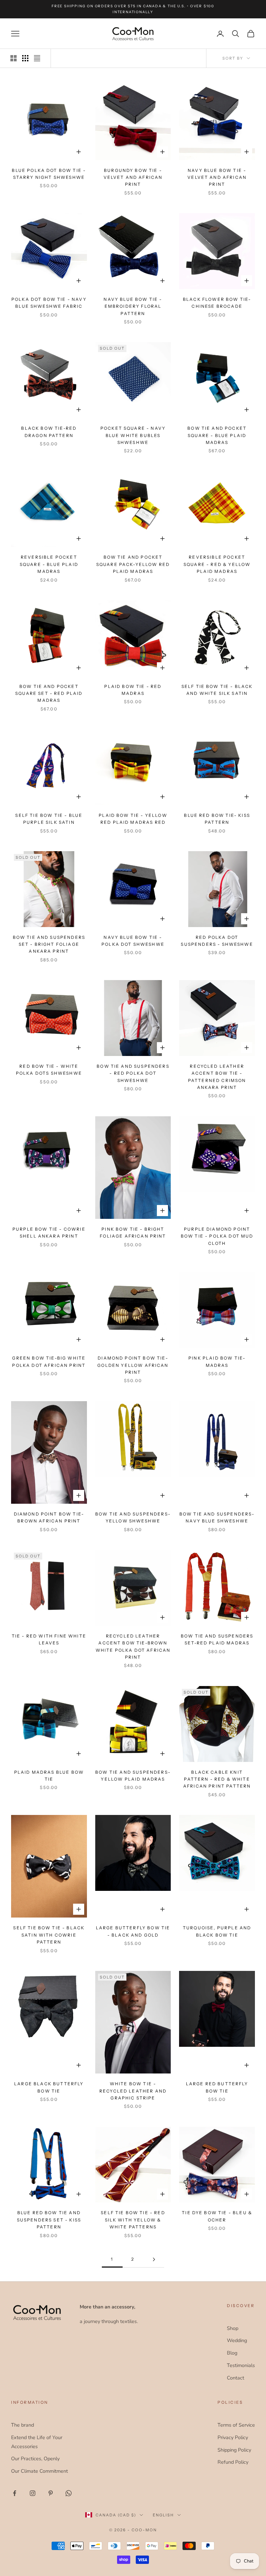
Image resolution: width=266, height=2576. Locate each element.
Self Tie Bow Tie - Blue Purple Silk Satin (49, 819)
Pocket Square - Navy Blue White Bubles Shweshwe (133, 435)
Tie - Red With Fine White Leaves (49, 1639)
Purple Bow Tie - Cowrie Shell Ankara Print (49, 1233)
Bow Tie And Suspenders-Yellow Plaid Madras (133, 1776)
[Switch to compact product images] (37, 58)
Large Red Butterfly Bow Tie (217, 2087)
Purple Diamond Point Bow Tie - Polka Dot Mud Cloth (217, 1236)
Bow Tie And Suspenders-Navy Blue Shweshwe (217, 1517)
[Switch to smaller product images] (25, 58)
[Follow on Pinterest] (51, 2493)
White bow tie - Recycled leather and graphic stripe (133, 2091)
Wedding (237, 2340)
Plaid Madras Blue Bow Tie (49, 1776)
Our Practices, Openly (35, 2459)
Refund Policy (233, 2462)
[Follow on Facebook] (15, 2493)
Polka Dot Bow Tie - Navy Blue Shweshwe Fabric (49, 303)
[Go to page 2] (154, 2259)
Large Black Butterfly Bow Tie (49, 2087)
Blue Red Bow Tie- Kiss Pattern (217, 819)
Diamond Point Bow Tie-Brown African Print (49, 1517)
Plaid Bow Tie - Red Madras (133, 690)
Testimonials (241, 2365)
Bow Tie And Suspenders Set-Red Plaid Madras (217, 1639)
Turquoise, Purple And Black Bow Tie (217, 1931)
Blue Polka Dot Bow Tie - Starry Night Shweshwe (49, 174)
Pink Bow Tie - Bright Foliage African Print (133, 1233)
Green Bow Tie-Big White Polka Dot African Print (49, 1361)
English (163, 2515)
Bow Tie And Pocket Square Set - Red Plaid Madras (49, 693)
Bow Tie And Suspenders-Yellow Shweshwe (133, 1517)
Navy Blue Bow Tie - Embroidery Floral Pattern (133, 306)
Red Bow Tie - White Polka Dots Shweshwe (49, 1070)
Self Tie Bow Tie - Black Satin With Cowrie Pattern (49, 1935)
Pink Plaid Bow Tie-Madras (217, 1361)
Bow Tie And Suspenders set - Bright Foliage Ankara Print (49, 944)
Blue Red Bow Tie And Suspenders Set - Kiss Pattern (49, 2220)
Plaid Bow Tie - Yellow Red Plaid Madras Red (133, 819)
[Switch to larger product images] (14, 58)
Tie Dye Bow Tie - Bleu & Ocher (217, 2216)
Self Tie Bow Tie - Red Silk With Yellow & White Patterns (133, 2220)
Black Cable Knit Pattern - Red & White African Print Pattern (217, 1779)
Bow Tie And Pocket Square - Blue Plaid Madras (217, 435)
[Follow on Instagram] (33, 2493)
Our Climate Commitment (39, 2471)
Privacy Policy (233, 2437)
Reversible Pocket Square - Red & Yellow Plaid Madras (217, 564)
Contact (236, 2378)
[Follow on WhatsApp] (69, 2493)
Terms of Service (236, 2425)
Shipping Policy (234, 2450)
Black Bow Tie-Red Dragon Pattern (49, 432)
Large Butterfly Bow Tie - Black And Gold (133, 1931)
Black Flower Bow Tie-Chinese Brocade (217, 303)
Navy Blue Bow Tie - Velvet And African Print (217, 177)
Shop (233, 2328)
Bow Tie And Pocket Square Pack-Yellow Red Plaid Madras (133, 564)
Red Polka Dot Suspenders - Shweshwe (217, 941)
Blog (232, 2353)
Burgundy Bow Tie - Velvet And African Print (133, 177)
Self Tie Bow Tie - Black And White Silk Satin (217, 690)
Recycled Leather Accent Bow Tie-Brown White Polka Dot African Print (133, 1647)
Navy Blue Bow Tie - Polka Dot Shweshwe (133, 941)
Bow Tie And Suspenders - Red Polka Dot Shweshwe (133, 1073)
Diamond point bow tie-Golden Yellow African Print (133, 1365)
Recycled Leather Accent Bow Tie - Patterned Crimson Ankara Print (217, 1077)
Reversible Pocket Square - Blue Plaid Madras (49, 564)
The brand (23, 2425)
